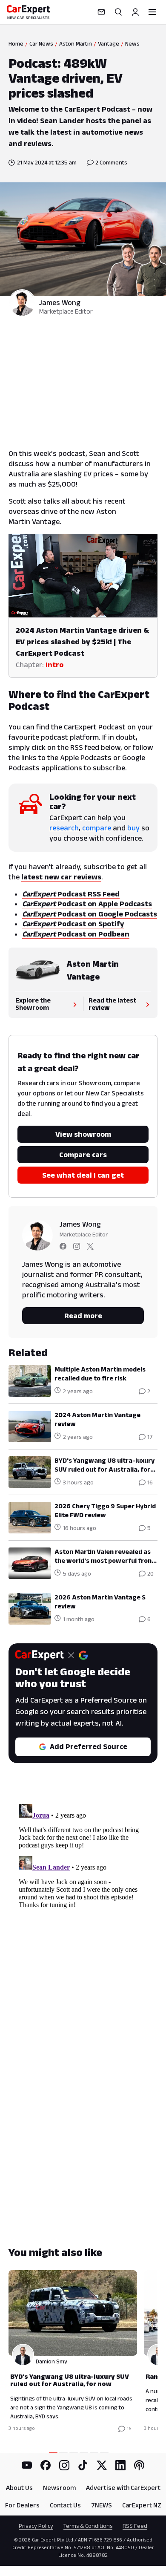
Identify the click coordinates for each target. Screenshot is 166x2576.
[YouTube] (27, 2465)
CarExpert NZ (142, 2505)
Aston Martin (76, 43)
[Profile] (135, 12)
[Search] (118, 12)
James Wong (60, 303)
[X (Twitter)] (102, 2465)
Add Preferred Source (89, 1746)
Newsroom (59, 2488)
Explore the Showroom (33, 1004)
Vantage (109, 43)
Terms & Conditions (88, 2526)
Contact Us (65, 2505)
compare (97, 828)
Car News (41, 43)
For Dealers (22, 2505)
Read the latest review (112, 1004)
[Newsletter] (101, 12)
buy (133, 828)
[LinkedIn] (120, 2465)
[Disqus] (83, 1907)
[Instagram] (64, 2465)
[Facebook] (46, 2465)
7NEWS (102, 2505)
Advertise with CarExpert (123, 2488)
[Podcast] (139, 2465)
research (64, 828)
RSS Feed (135, 2526)
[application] (83, 576)
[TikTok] (83, 2465)
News (132, 43)
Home (16, 43)
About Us (19, 2488)
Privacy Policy (36, 2526)
